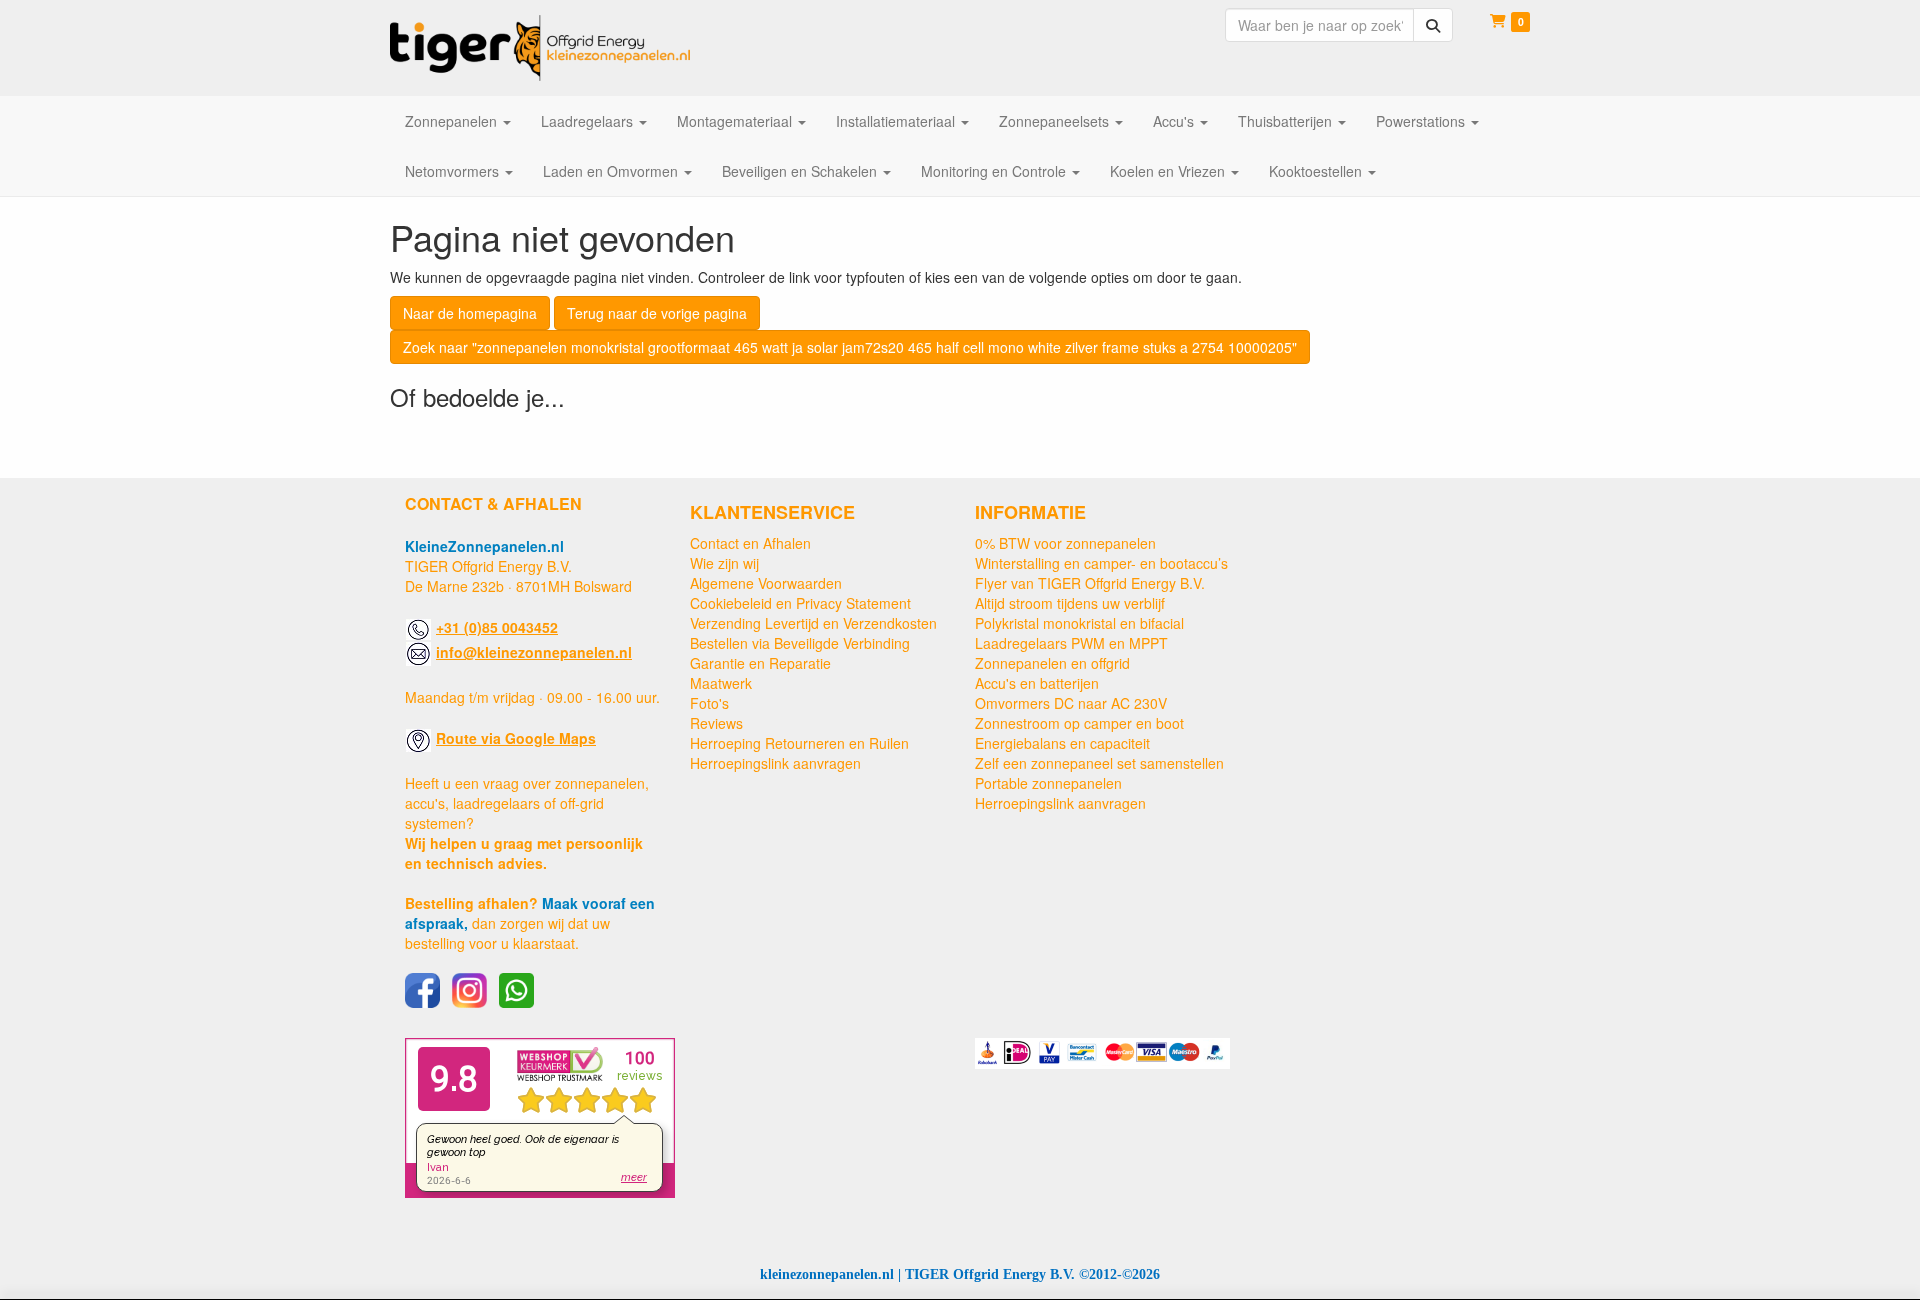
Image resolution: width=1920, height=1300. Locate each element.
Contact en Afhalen (750, 543)
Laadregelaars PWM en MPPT (1071, 643)
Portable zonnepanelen (1048, 783)
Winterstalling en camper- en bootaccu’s (1101, 563)
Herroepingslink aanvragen (775, 763)
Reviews (716, 723)
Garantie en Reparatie (760, 663)
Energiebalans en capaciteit (1062, 743)
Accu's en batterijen (1037, 683)
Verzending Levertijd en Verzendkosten (813, 623)
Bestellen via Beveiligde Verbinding (800, 643)
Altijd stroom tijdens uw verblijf (1070, 603)
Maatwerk (721, 683)
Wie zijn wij (724, 563)
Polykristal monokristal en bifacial (1079, 623)
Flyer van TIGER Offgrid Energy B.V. (1090, 583)
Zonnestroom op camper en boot (1079, 723)
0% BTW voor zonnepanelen (1065, 543)
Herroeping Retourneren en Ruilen (799, 743)
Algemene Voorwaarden (766, 583)
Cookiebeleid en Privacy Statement (800, 603)
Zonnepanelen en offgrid (1052, 663)
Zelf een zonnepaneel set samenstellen (1099, 763)
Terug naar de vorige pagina (657, 313)
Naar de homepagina (470, 313)
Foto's (709, 703)
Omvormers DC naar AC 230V (1071, 703)
